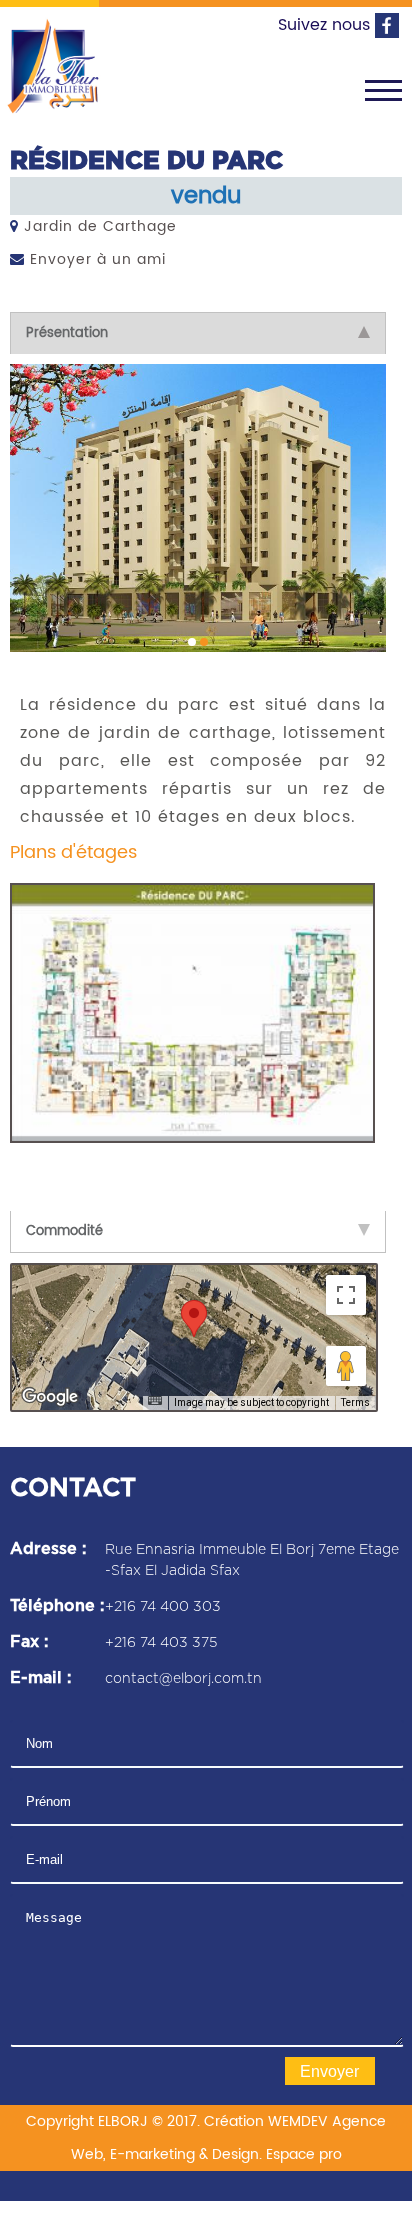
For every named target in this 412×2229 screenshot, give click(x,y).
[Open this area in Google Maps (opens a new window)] (50, 1392)
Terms (355, 1397)
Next (358, 501)
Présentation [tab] (67, 333)
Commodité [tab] (64, 1226)
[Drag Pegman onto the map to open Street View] (346, 1361)
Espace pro (304, 2149)
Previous (40, 501)
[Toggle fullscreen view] (346, 1290)
